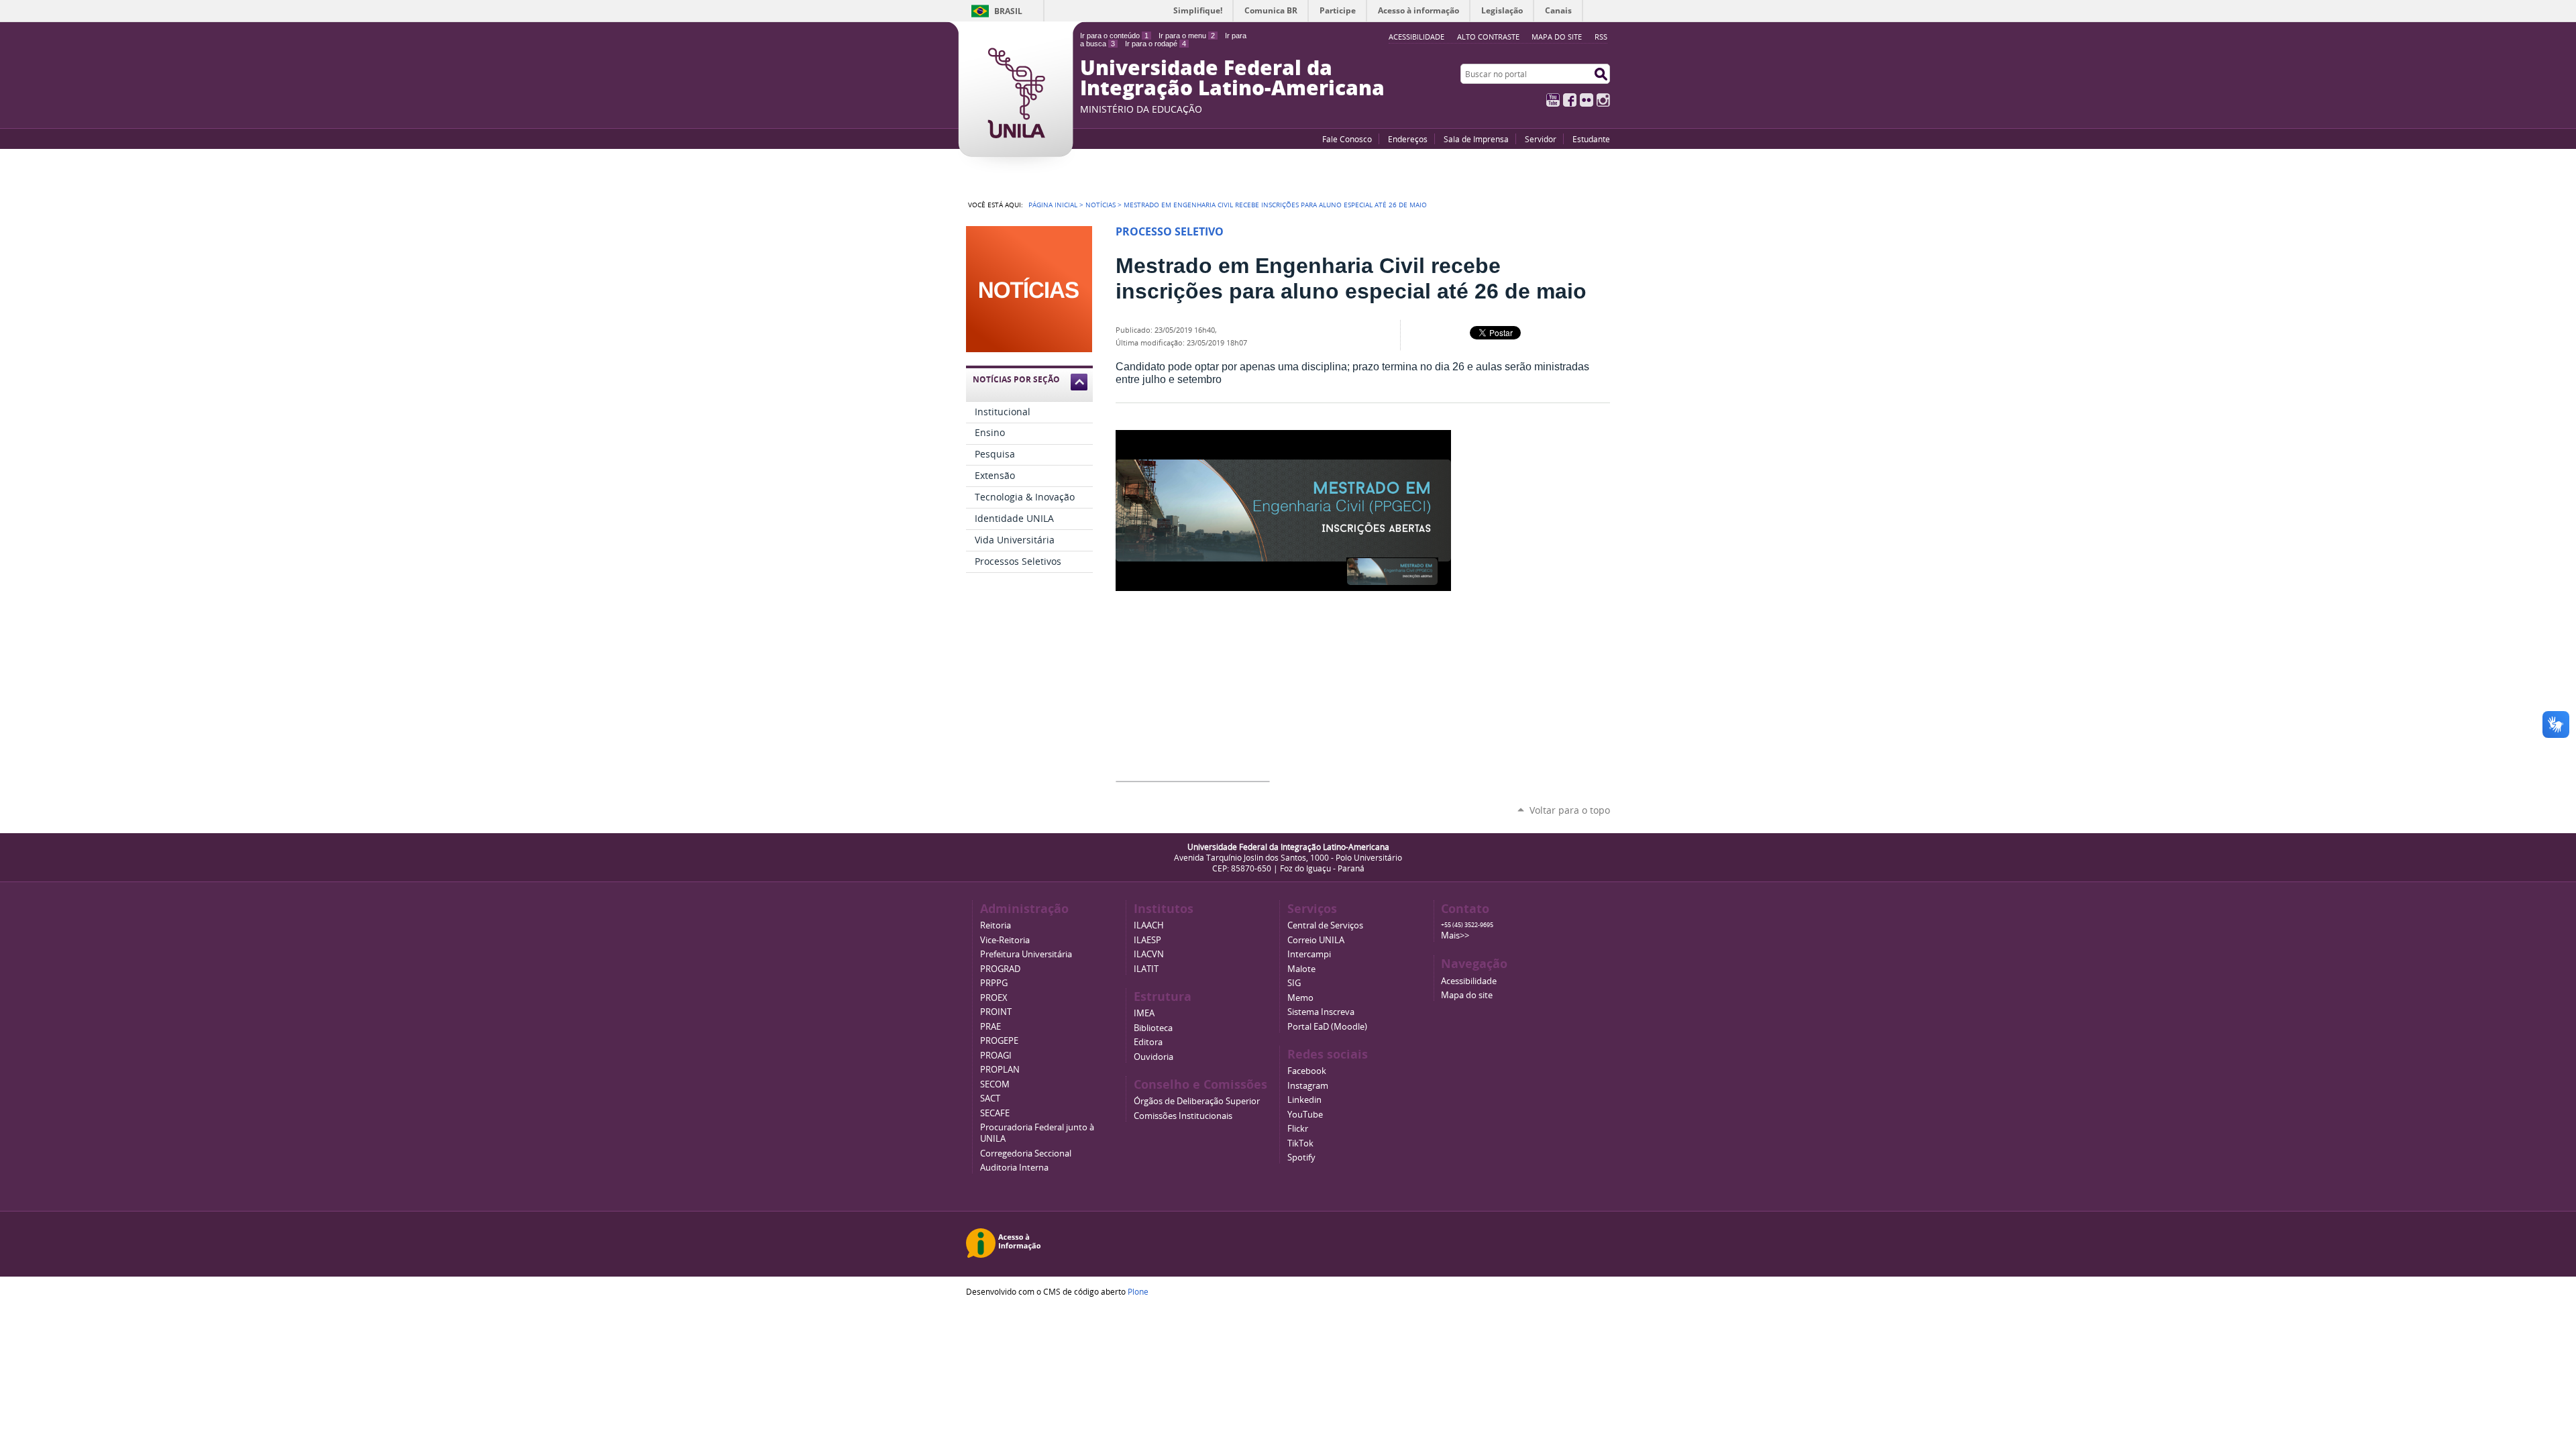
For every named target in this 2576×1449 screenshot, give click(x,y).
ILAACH (1149, 925)
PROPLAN (1000, 1070)
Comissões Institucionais (1183, 1116)
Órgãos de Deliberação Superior (1197, 1101)
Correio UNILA (1316, 940)
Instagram (1603, 100)
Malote (1301, 969)
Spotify (1301, 1158)
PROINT (996, 1012)
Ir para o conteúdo (1114, 36)
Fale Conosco (1347, 139)
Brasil (1008, 11)
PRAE (990, 1027)
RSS (1601, 37)
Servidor (1541, 139)
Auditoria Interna (1014, 1168)
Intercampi (1309, 954)
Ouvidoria (1153, 1057)
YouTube (1553, 100)
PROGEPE (999, 1041)
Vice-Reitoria (1005, 940)
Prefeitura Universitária (1026, 954)
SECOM (995, 1084)
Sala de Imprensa (1476, 139)
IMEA (1144, 1013)
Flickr (1587, 100)
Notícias (1101, 205)
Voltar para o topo (1570, 810)
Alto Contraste (1488, 37)
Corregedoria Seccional (1026, 1153)
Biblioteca (1153, 1028)
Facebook (1570, 100)
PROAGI (996, 1056)
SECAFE (995, 1113)
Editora (1148, 1042)
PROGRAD (1000, 969)
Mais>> (1455, 935)
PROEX (994, 998)
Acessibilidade (1469, 981)
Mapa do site (1557, 37)
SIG (1294, 983)
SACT (990, 1098)
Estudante (1591, 139)
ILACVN (1149, 954)
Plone (1138, 1291)
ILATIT (1146, 969)
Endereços (1408, 139)
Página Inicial (1053, 205)
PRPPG (994, 983)
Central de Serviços (1325, 925)
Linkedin (1304, 1100)
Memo (1300, 998)
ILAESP (1147, 940)
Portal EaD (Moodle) (1327, 1027)
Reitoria (996, 925)
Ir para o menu (1187, 36)
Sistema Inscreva (1321, 1012)
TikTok (1300, 1143)
